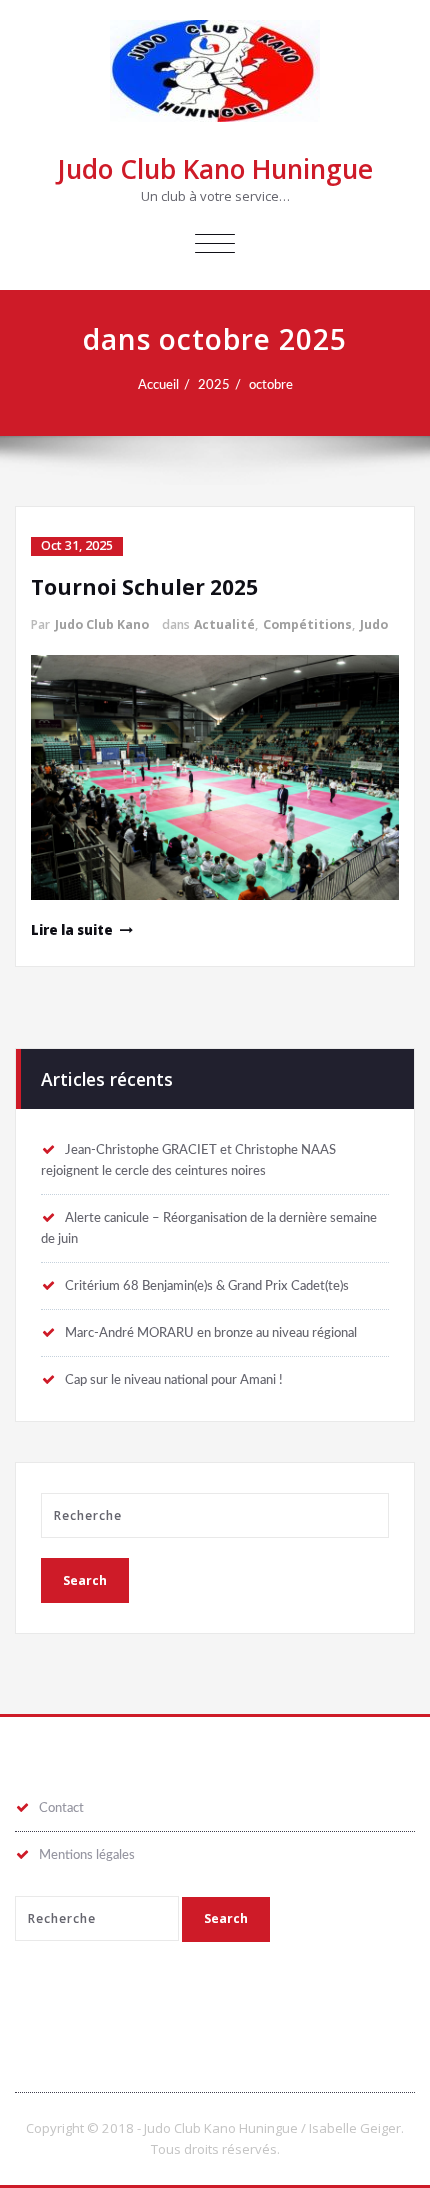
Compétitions (307, 624)
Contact (61, 1808)
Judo (374, 624)
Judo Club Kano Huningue (215, 169)
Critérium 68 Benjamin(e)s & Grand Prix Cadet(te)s (207, 1286)
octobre (271, 385)
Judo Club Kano (102, 624)
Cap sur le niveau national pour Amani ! (174, 1380)
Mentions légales (87, 1855)
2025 (214, 385)
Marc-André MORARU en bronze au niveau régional (211, 1333)
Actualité (224, 624)
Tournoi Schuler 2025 (144, 587)
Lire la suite (72, 930)
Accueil (158, 385)
